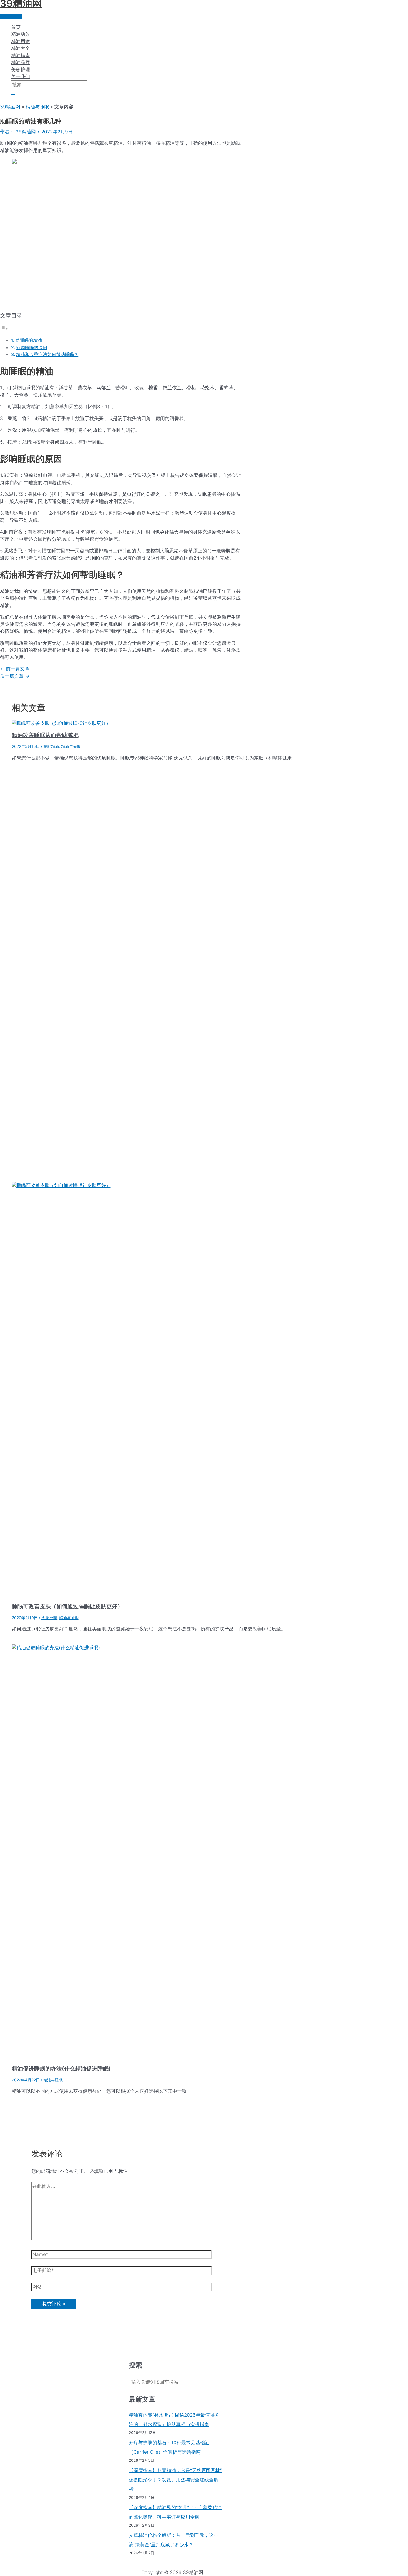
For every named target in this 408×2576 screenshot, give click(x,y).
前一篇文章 (15, 669)
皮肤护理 (49, 1618)
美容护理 (21, 70)
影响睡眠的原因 (32, 347)
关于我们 (21, 77)
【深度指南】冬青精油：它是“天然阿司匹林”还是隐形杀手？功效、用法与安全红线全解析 (175, 2480)
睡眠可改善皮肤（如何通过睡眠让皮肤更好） (67, 1606)
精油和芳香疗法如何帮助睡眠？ (47, 354)
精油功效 (21, 34)
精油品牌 (21, 62)
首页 (16, 27)
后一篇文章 (15, 676)
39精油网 (10, 107)
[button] (13, 92)
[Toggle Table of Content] (4, 329)
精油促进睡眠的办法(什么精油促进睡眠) (61, 2069)
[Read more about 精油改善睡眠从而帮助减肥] (61, 723)
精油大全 (21, 48)
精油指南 (21, 55)
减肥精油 (51, 746)
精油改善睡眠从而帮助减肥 (45, 735)
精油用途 (21, 41)
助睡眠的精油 (29, 340)
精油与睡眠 (37, 107)
